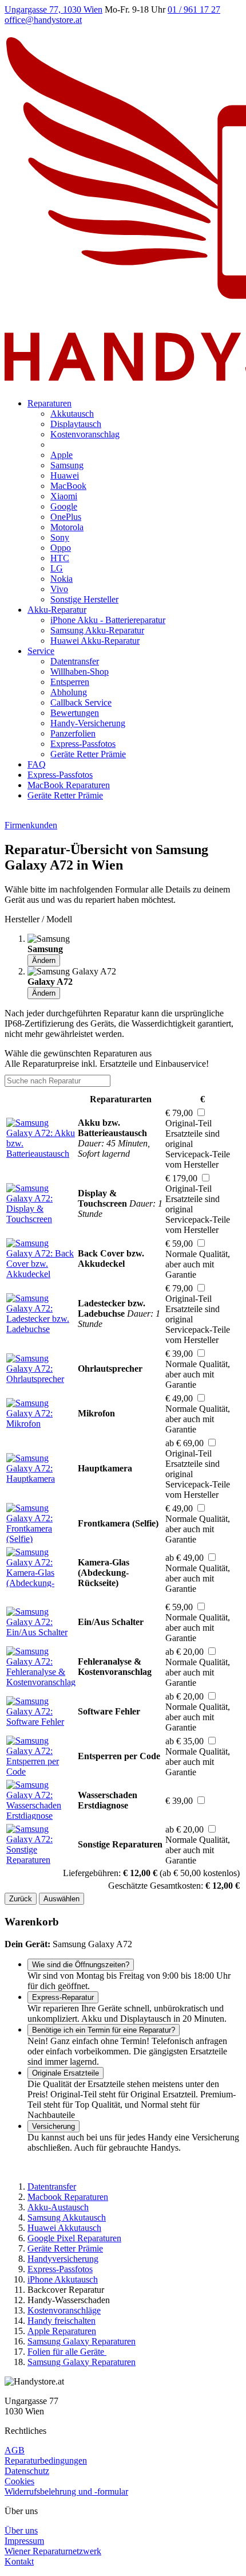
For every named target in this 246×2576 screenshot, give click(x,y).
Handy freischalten (61, 2321)
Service (41, 651)
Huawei (65, 475)
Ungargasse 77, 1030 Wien (53, 9)
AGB (15, 2450)
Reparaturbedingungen (46, 2460)
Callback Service (81, 702)
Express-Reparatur (63, 1997)
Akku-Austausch (58, 2207)
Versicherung (53, 2126)
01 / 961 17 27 (194, 9)
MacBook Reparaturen (69, 785)
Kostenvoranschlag (85, 434)
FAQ (37, 764)
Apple (61, 455)
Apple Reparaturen (62, 2331)
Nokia (61, 579)
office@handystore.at (43, 20)
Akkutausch (72, 414)
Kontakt (19, 2561)
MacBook (68, 486)
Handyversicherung (63, 2259)
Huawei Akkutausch (64, 2228)
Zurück (21, 1899)
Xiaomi (64, 496)
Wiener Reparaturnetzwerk (53, 2551)
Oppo (61, 548)
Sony (60, 537)
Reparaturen (49, 403)
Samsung (67, 465)
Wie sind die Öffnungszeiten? (81, 1965)
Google (64, 506)
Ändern (44, 960)
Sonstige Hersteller (84, 599)
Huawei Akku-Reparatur (95, 641)
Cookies (19, 2481)
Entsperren (70, 682)
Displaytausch (76, 424)
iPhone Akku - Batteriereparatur (108, 620)
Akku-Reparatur (57, 610)
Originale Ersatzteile (66, 2073)
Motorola (67, 527)
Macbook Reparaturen (68, 2197)
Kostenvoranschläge (64, 2310)
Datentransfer (75, 661)
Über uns (21, 2530)
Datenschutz (27, 2471)
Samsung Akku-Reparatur (97, 630)
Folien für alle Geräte (67, 2352)
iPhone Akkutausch (63, 2279)
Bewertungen (75, 713)
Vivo (59, 589)
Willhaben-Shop (80, 672)
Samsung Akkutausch (67, 2217)
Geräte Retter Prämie (88, 754)
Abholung (69, 692)
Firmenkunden (31, 825)
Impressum (24, 2541)
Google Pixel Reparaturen (74, 2238)
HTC (60, 558)
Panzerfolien (73, 733)
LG (57, 568)
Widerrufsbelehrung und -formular (66, 2491)
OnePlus (66, 517)
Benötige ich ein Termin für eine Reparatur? (104, 2030)
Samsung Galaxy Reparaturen (82, 2341)
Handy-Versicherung (88, 723)
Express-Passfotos (83, 744)
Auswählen (61, 1899)
